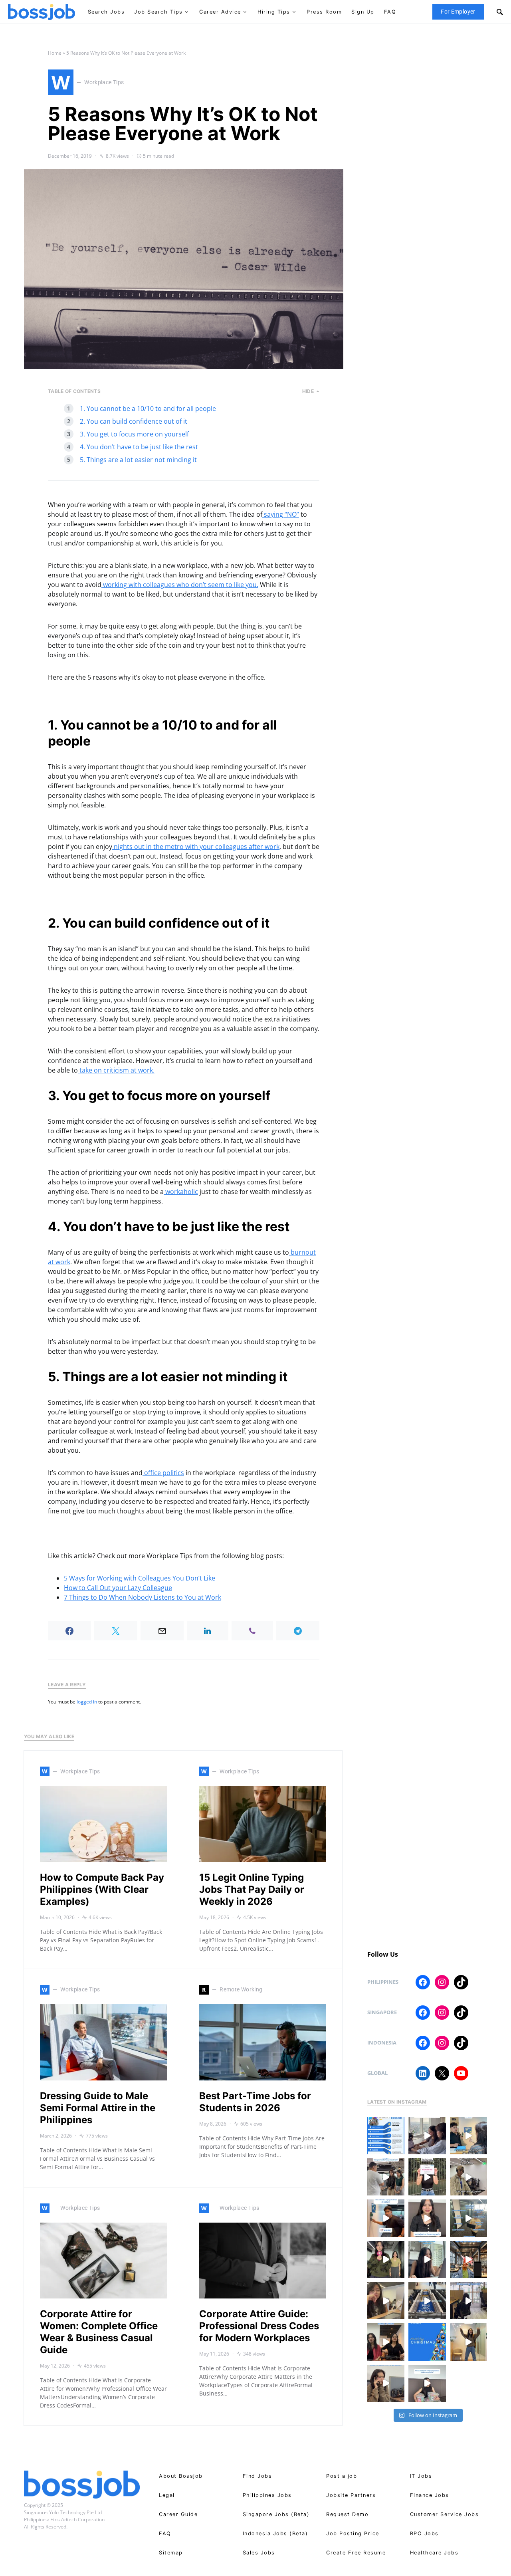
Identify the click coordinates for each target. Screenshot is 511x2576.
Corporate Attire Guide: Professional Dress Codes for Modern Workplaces (259, 2326)
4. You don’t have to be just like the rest (139, 447)
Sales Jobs (259, 2553)
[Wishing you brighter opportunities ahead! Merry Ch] (427, 2342)
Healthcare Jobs (434, 2553)
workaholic (181, 1192)
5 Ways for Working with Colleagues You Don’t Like (140, 1578)
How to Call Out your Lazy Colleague (118, 1588)
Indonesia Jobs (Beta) (275, 2533)
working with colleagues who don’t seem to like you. (180, 585)
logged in (87, 1702)
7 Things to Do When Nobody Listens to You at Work (143, 1597)
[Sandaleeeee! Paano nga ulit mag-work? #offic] (386, 2301)
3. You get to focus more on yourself (134, 434)
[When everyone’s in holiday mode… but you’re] (468, 2301)
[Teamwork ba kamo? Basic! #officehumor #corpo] (427, 2136)
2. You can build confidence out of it (134, 421)
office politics (163, 1473)
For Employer (458, 12)
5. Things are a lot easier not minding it (138, 460)
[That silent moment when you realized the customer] (468, 2177)
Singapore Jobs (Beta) (276, 2514)
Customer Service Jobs (445, 2514)
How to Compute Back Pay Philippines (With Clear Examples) (102, 1889)
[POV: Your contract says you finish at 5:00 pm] (386, 2218)
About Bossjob (181, 2476)
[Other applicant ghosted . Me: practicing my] (386, 2383)
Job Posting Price (353, 2533)
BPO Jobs (424, 2533)
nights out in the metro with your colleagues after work (196, 847)
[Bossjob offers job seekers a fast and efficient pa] (386, 2136)
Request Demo (347, 2514)
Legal (167, 2495)
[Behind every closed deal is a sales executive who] (468, 2218)
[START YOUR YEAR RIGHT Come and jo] (427, 2177)
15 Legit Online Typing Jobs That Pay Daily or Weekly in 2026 (252, 1889)
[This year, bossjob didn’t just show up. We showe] (427, 2301)
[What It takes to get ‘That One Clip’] (468, 2260)
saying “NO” (281, 514)
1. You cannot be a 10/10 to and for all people (148, 409)
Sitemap (171, 2553)
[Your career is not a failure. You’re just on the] (427, 2218)
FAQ (165, 2533)
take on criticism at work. (116, 1070)
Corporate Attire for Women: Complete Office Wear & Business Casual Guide (99, 2332)
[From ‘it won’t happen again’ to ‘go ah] (468, 2136)
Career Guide (178, 2514)
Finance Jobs (430, 2495)
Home (55, 53)
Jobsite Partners (351, 2495)
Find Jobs (257, 2476)
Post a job (342, 2476)
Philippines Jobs (267, 2495)
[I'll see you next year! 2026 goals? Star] (468, 2342)
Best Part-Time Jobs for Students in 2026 (255, 2102)
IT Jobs (421, 2476)
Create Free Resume (356, 2553)
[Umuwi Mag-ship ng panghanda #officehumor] (427, 2383)
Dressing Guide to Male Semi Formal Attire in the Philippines (98, 2108)
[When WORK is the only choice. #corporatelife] (386, 2260)
